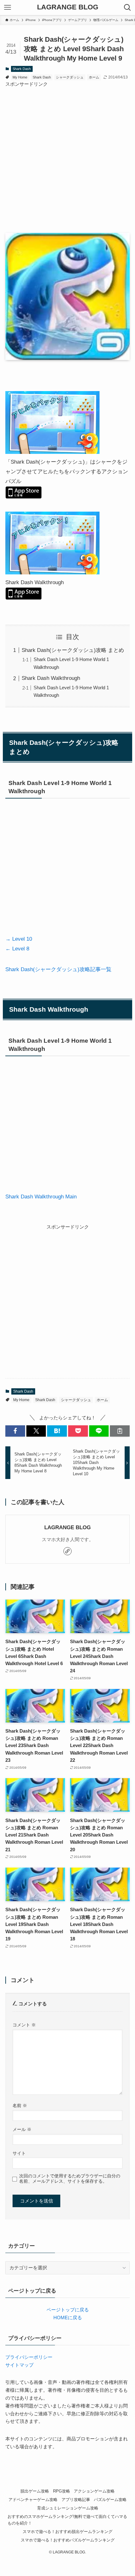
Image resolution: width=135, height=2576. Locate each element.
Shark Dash (22, 69)
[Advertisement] (67, 156)
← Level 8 (17, 949)
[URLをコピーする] (120, 1431)
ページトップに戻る (68, 2310)
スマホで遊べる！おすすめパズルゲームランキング (68, 2540)
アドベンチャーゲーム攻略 (33, 2500)
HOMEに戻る (68, 2318)
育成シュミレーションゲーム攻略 (68, 2508)
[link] (67, 1551)
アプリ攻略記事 (76, 2500)
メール (22, 2129)
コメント (24, 2025)
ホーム (94, 77)
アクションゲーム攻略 (94, 2491)
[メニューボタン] (8, 8)
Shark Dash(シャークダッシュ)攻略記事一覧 (58, 969)
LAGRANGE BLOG (68, 8)
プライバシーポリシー (29, 2357)
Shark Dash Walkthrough (51, 678)
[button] (15, 1431)
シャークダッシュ (70, 77)
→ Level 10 (19, 939)
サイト (19, 2153)
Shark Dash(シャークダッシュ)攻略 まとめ (73, 650)
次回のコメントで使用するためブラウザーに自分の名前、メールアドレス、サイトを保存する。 (70, 2178)
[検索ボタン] (127, 8)
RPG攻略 (62, 2491)
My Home (20, 77)
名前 (20, 2105)
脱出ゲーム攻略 (35, 2491)
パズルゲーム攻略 (110, 2500)
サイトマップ (19, 2365)
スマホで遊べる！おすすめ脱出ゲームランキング (67, 2532)
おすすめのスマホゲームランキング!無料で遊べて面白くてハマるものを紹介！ (67, 2520)
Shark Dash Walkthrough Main (41, 1197)
